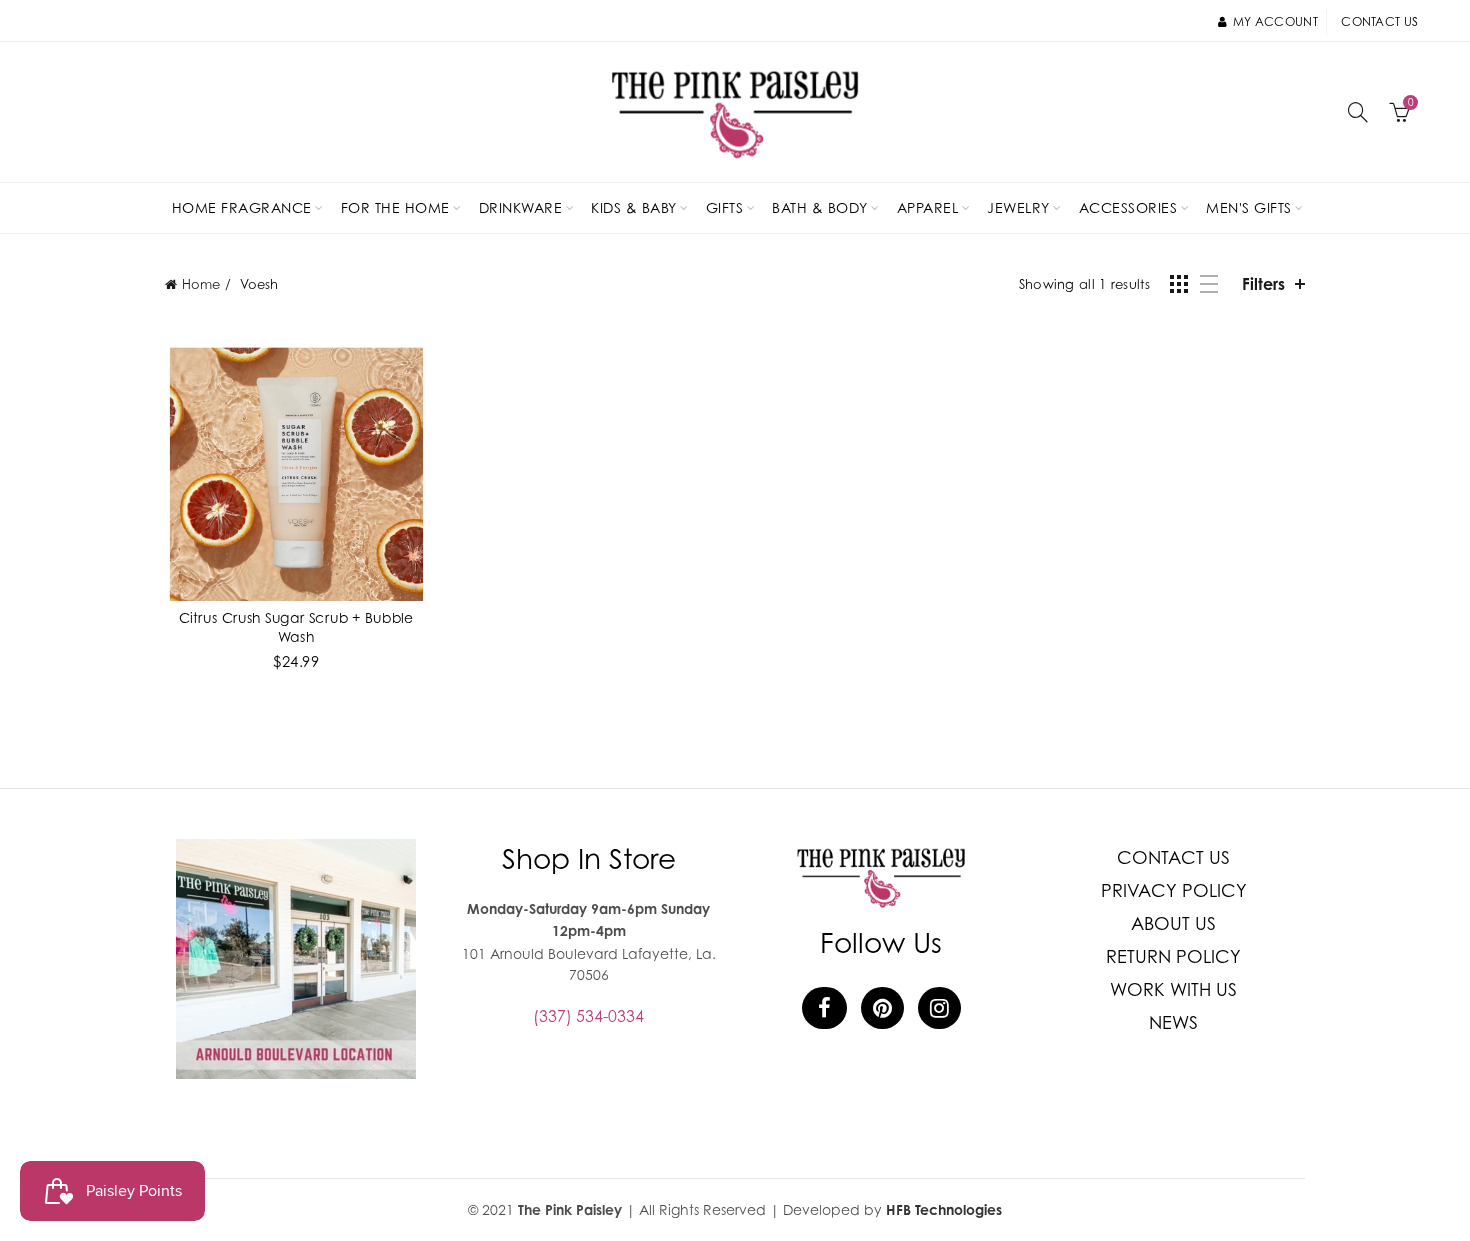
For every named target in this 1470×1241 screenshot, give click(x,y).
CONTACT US (1173, 857)
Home (201, 284)
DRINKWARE (521, 207)
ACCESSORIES (1128, 207)
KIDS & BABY (634, 207)
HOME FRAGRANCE (242, 207)
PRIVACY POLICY (1174, 890)
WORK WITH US (1173, 989)
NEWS (1173, 1022)
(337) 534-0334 (588, 1016)
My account (1275, 21)
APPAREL (928, 207)
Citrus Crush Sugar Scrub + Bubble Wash (296, 626)
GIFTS (725, 207)
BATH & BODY (820, 207)
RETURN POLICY (1173, 956)
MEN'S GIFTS (1249, 207)
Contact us (1379, 21)
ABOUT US (1173, 923)
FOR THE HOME (395, 207)
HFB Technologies (944, 1209)
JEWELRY (1018, 207)
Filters (1263, 284)
